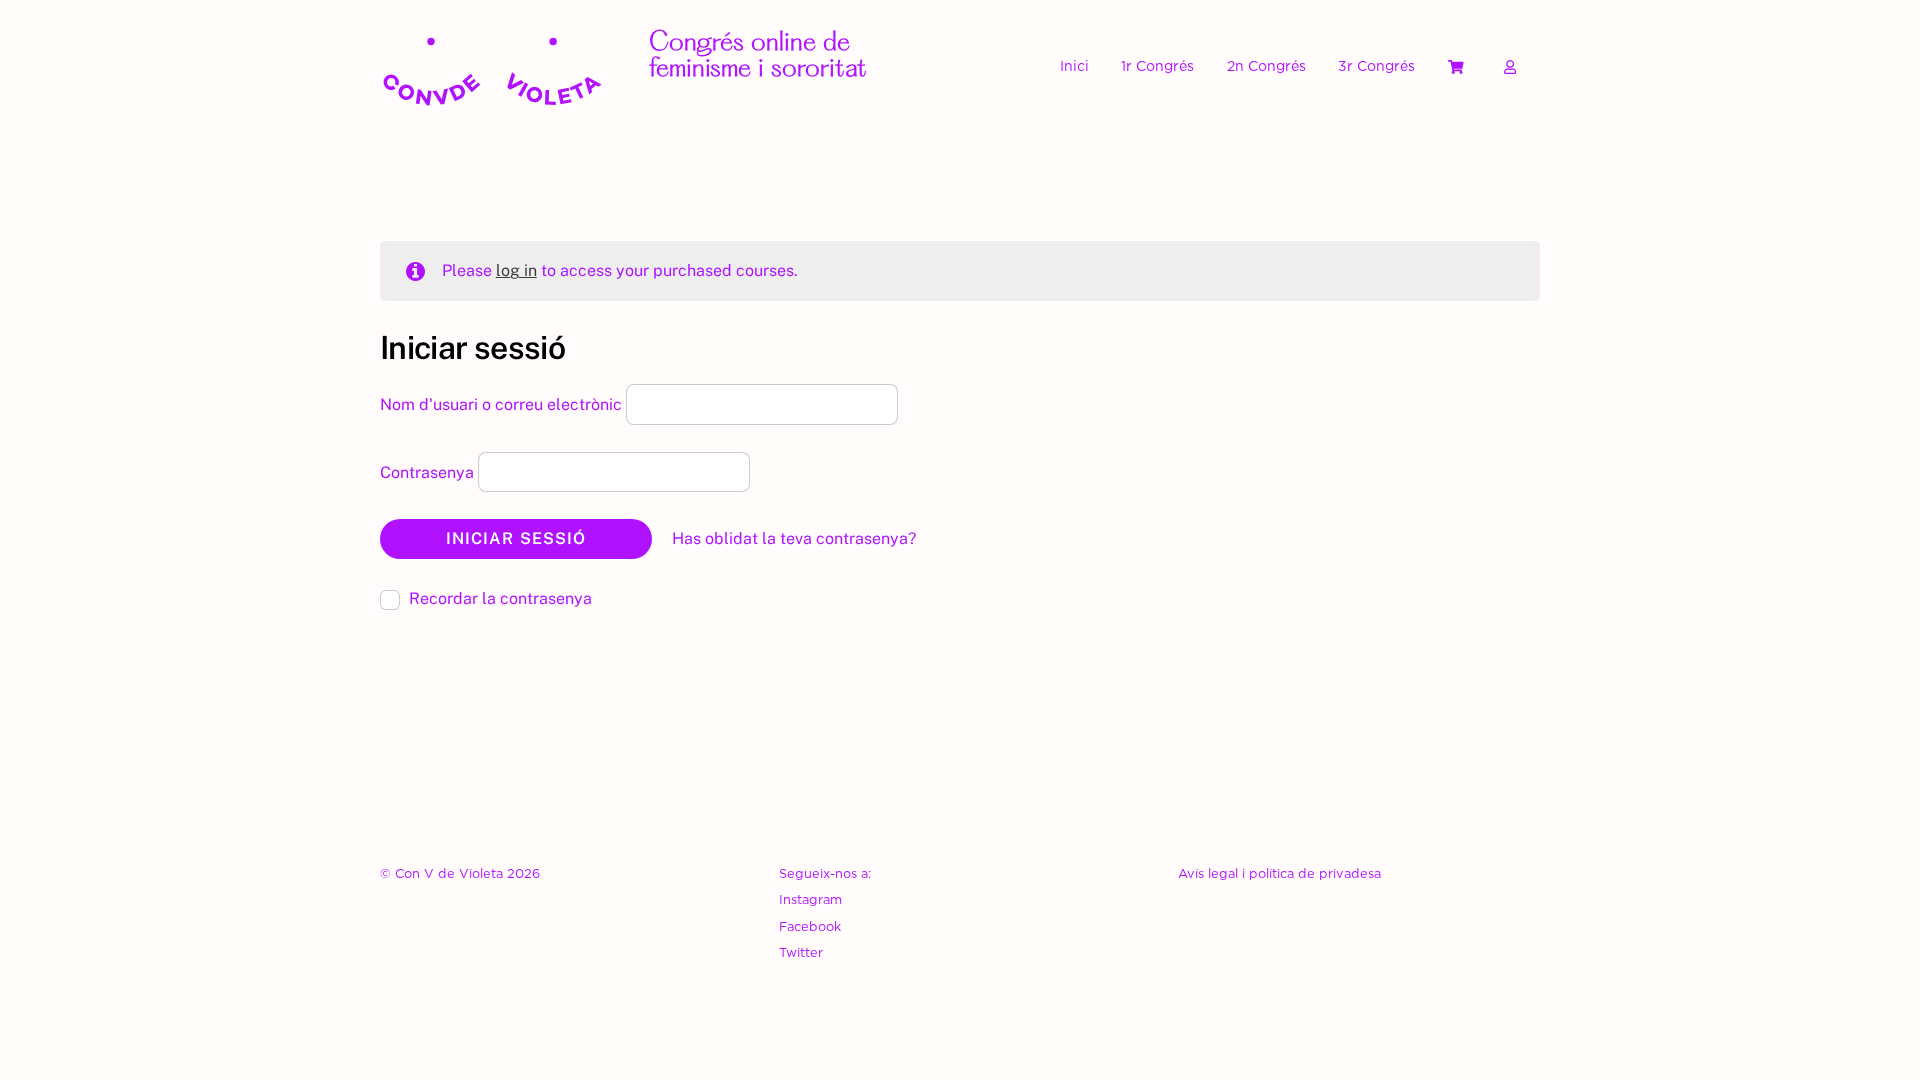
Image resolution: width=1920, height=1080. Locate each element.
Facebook (810, 926)
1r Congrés (1157, 65)
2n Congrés (1266, 65)
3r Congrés (1376, 65)
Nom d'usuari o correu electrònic (503, 404)
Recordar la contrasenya (498, 598)
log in (516, 270)
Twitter (801, 952)
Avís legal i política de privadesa (1279, 873)
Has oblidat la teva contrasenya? (794, 538)
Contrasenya (429, 471)
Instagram (810, 899)
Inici (1074, 65)
